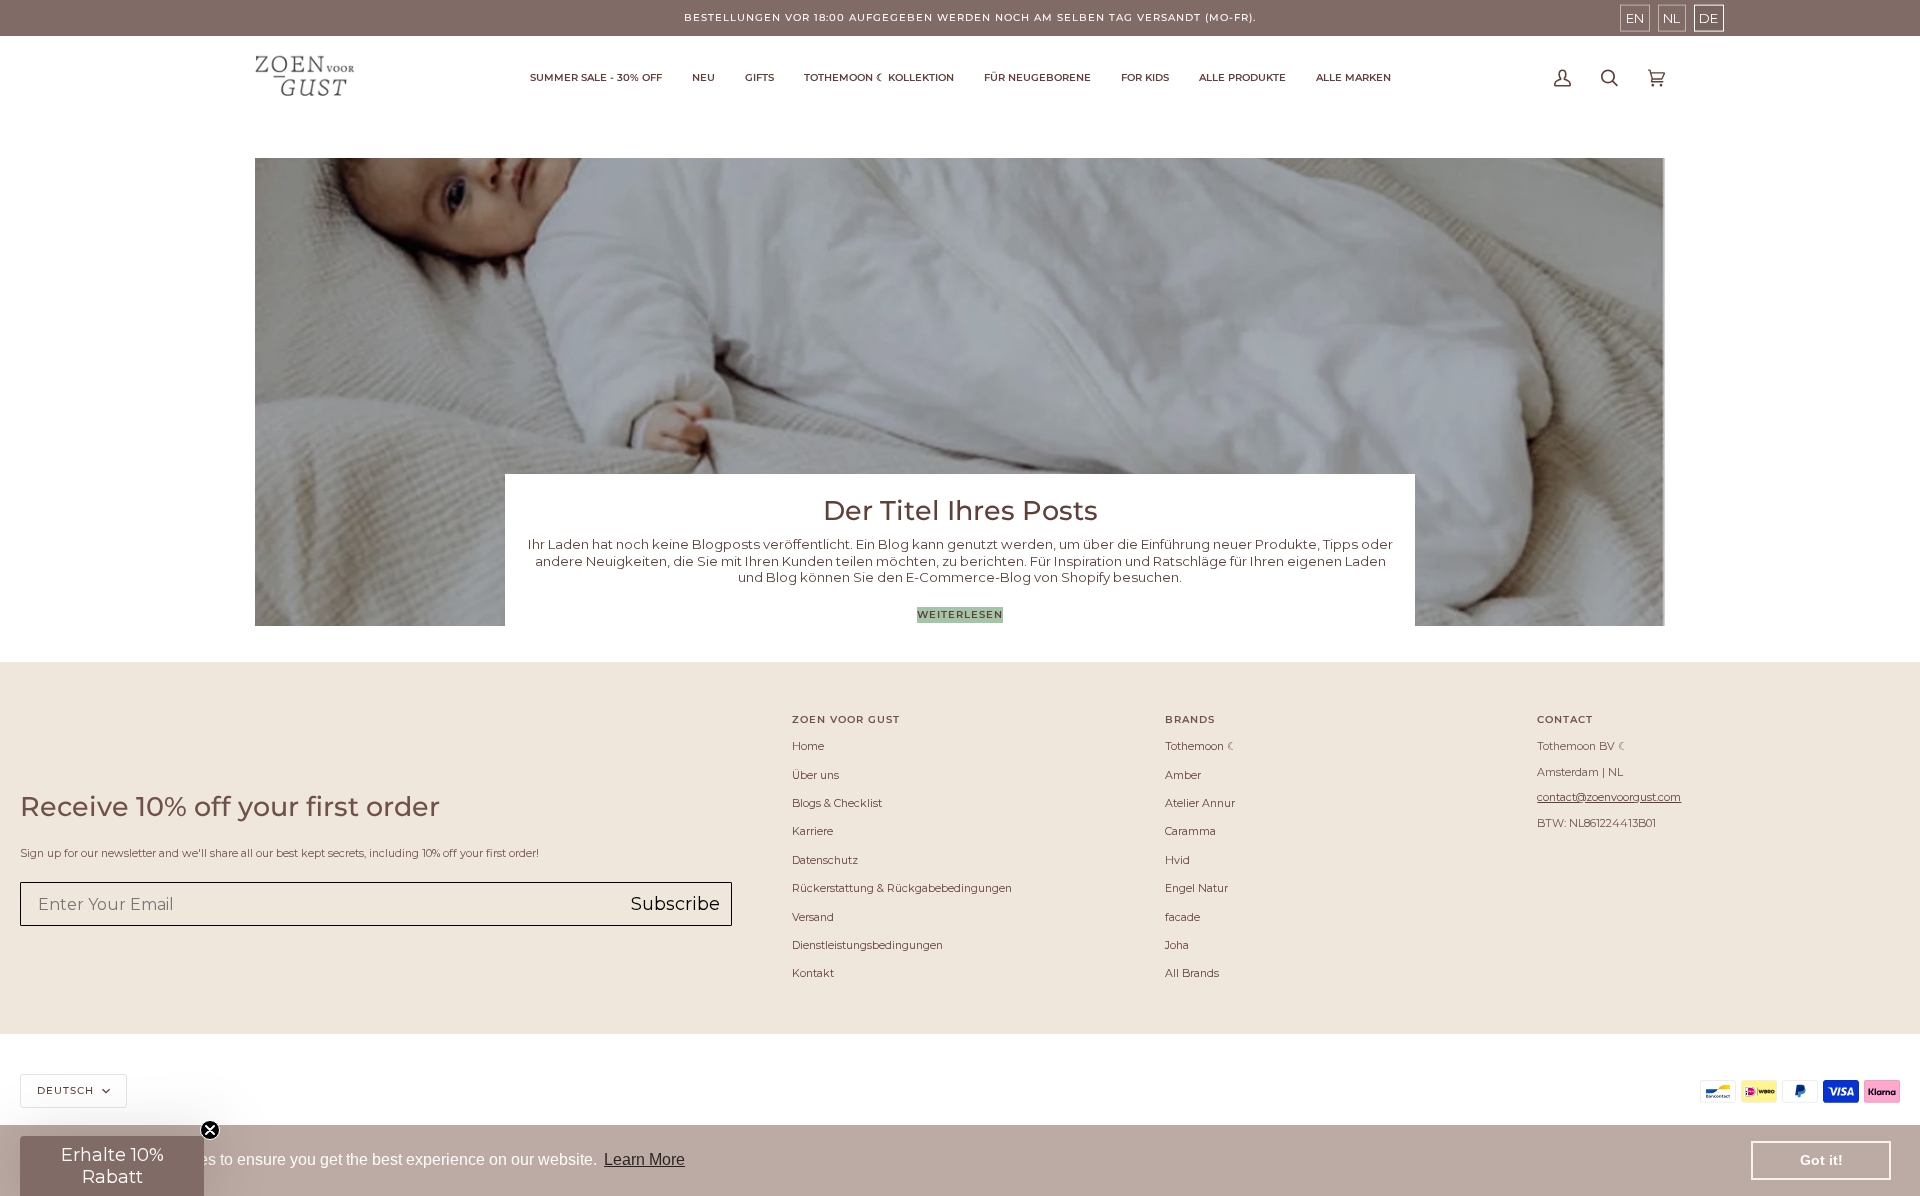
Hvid (1177, 860)
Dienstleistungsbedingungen (867, 945)
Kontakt (813, 973)
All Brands (1192, 973)
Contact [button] (1565, 719)
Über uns (815, 775)
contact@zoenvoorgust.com (1609, 797)
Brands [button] (1190, 719)
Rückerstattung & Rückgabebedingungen (902, 888)
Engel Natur (1196, 888)
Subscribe (675, 904)
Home (808, 746)
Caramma (1190, 831)
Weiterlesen (960, 614)
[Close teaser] (210, 1130)
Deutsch (67, 1090)
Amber (1183, 775)
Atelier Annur (1200, 803)
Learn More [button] (644, 1159)
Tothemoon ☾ (1201, 746)
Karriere (812, 831)
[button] (879, 78)
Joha (1177, 945)
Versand (813, 917)
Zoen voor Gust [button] (846, 719)
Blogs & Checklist (837, 803)
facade (1182, 917)
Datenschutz (825, 860)
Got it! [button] (1821, 1160)
